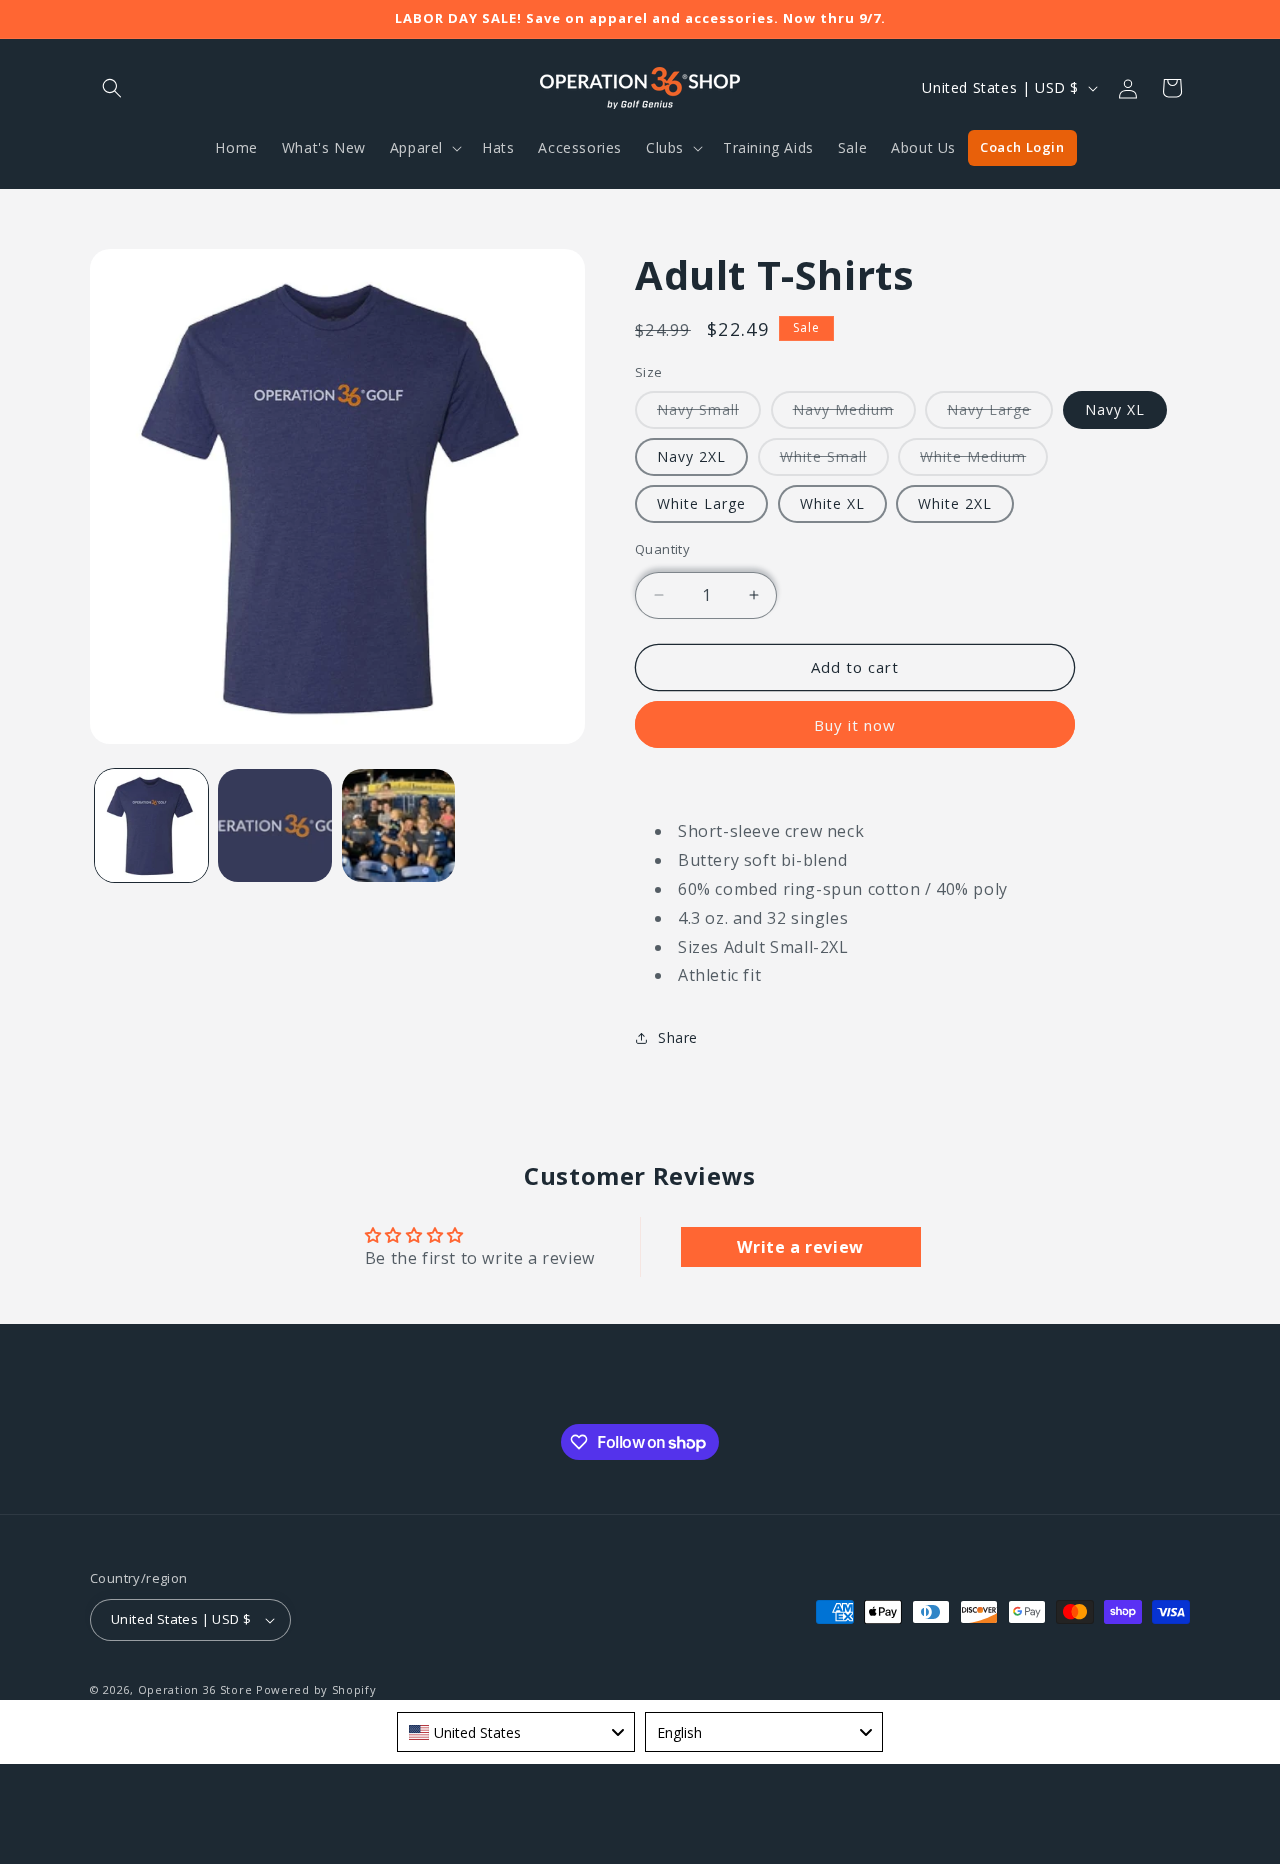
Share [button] (678, 1037)
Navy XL (1115, 409)
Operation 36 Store (195, 1689)
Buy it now (855, 725)
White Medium (984, 461)
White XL (832, 503)
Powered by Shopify (316, 1689)
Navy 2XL (691, 456)
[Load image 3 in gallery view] (274, 825)
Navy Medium (854, 414)
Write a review (800, 1246)
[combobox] (516, 1732)
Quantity (662, 549)
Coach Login (1022, 147)
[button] (112, 88)
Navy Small (709, 414)
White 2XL (955, 503)
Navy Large (1000, 414)
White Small (834, 461)
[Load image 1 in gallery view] (151, 825)
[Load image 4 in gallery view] (398, 825)
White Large (701, 503)
